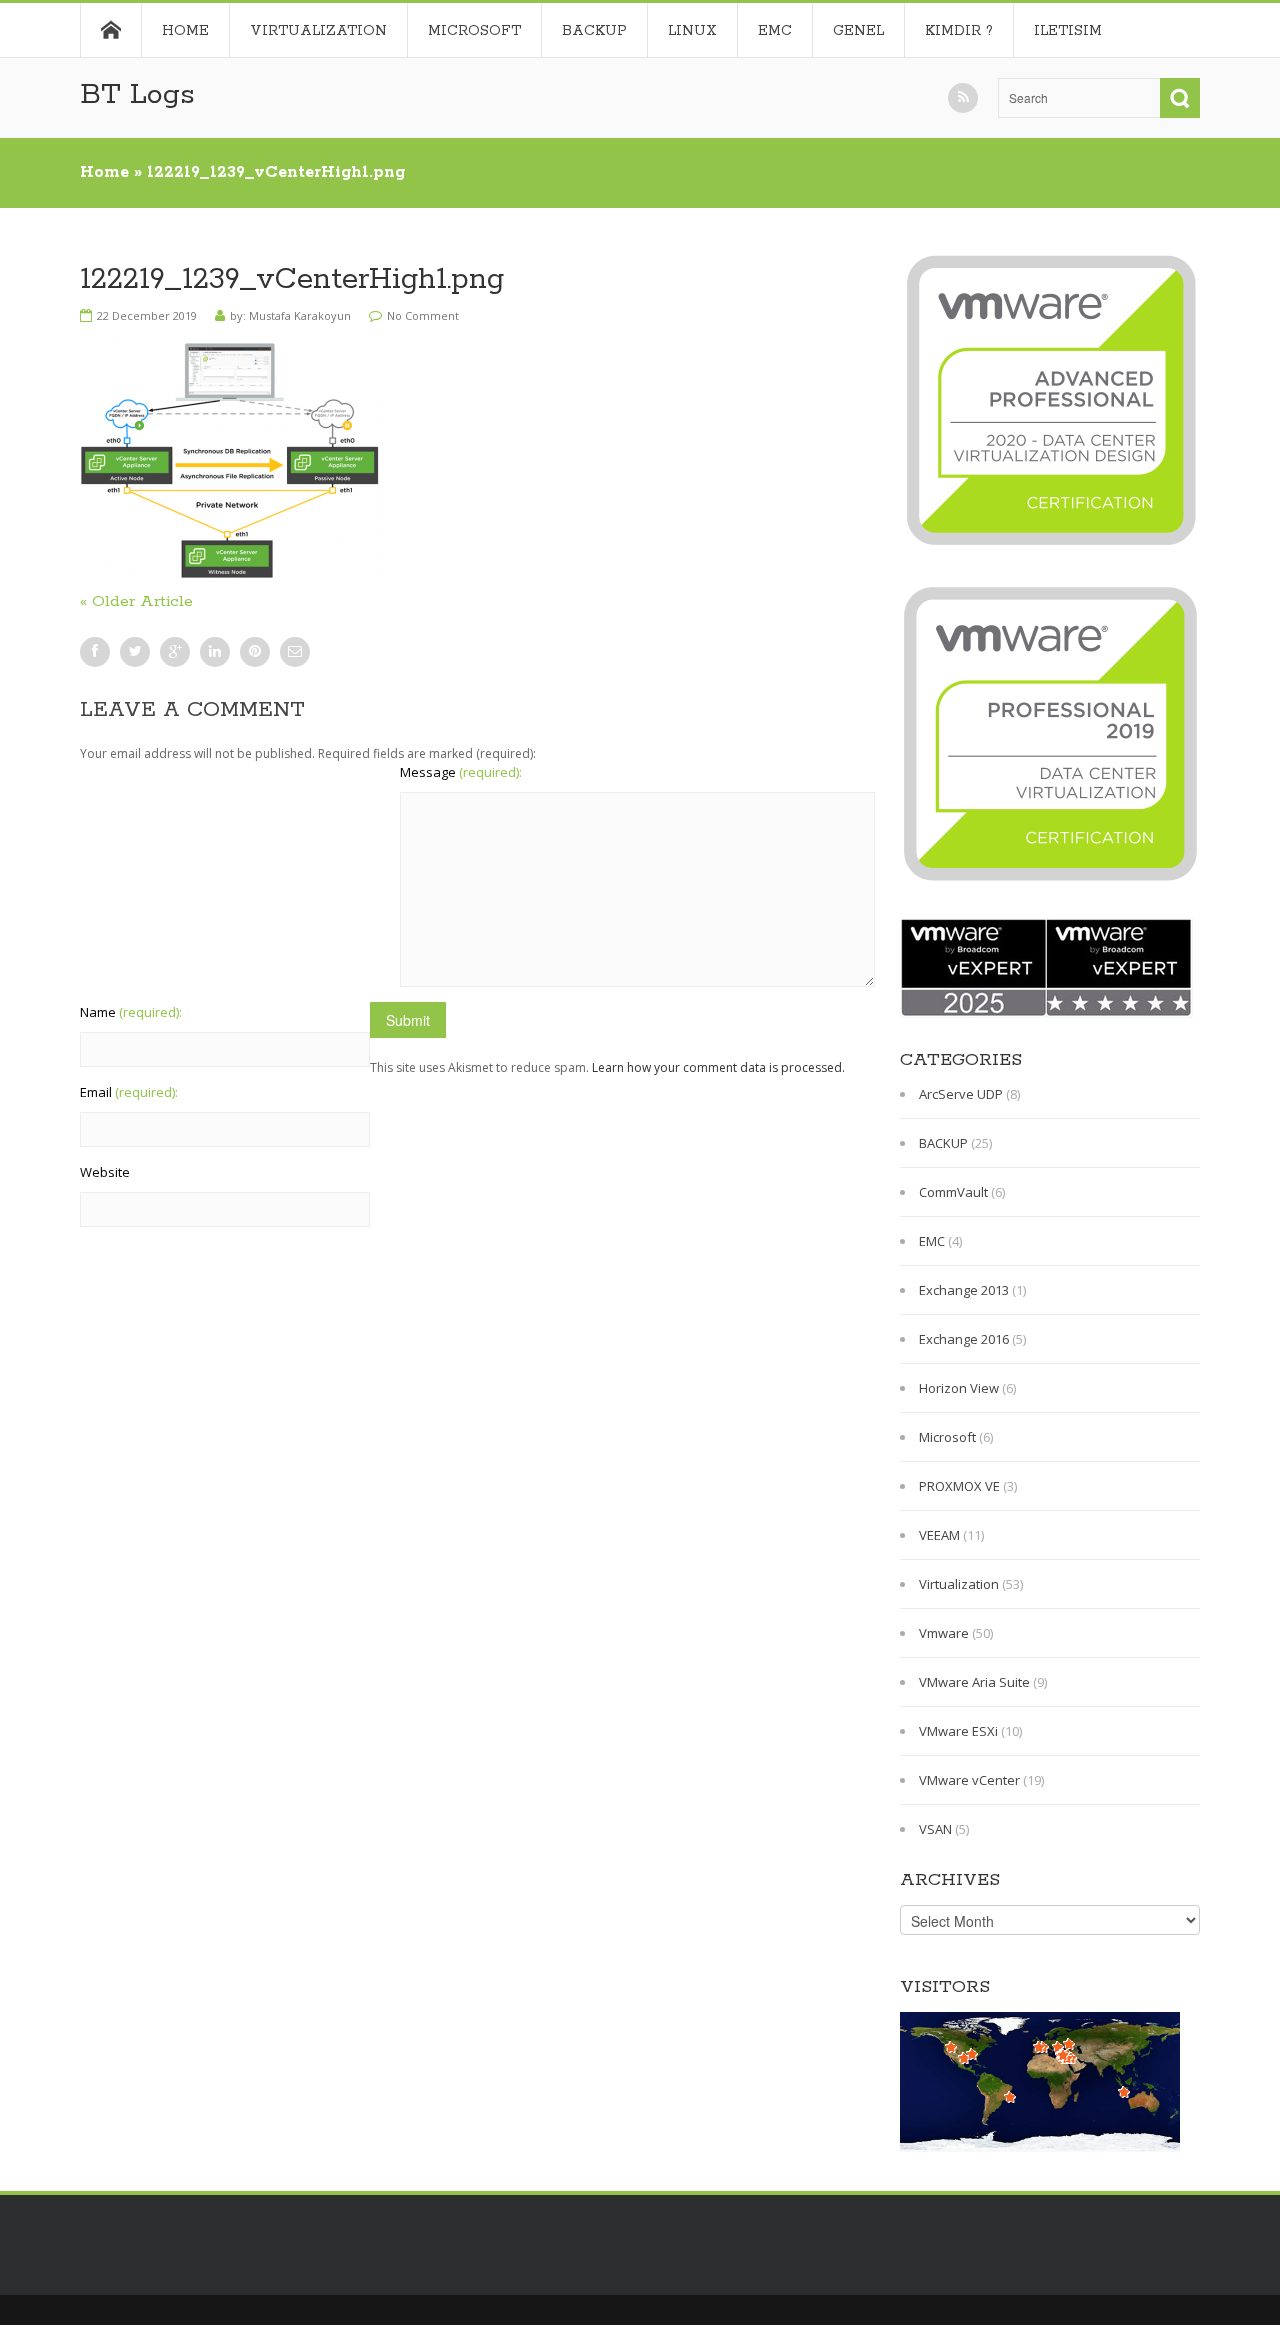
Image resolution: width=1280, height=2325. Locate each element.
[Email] (295, 652)
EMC (775, 31)
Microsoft (474, 31)
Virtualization (318, 31)
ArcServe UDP (961, 1094)
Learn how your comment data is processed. (718, 1067)
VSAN (935, 1829)
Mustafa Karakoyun (300, 315)
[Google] (175, 652)
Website (105, 1172)
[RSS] (963, 98)
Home (110, 30)
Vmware (944, 1633)
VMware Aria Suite (974, 1682)
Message (461, 772)
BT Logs (137, 95)
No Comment (423, 315)
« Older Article (136, 601)
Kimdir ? (959, 31)
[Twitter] (135, 652)
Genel (858, 31)
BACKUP (594, 31)
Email (129, 1092)
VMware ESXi (958, 1731)
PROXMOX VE (959, 1486)
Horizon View (959, 1388)
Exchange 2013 (964, 1290)
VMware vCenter (969, 1780)
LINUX (692, 31)
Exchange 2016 (964, 1339)
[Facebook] (95, 652)
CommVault (953, 1192)
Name (131, 1012)
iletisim (1068, 31)
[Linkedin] (215, 652)
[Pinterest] (255, 652)
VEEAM (939, 1535)
